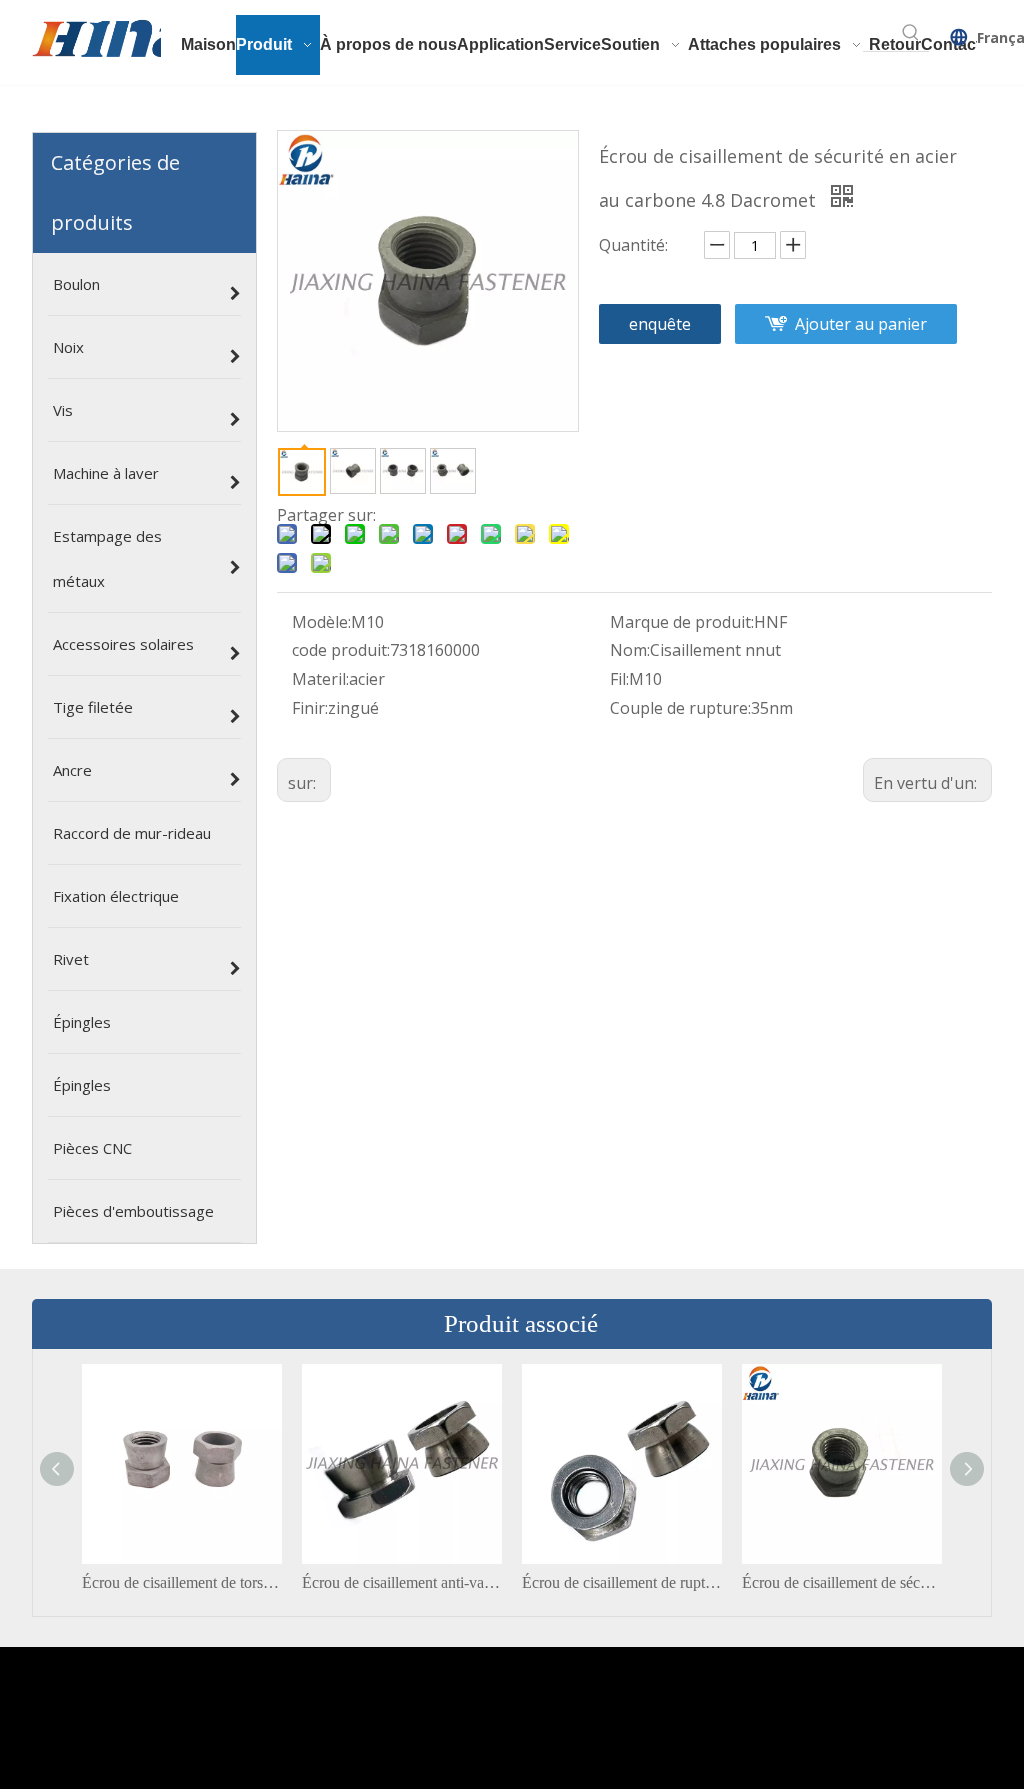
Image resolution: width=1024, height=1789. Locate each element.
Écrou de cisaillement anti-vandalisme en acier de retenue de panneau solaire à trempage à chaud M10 (402, 1582)
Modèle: (321, 622)
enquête (660, 324)
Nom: (630, 650)
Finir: (310, 708)
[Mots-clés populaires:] (911, 33)
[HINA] (121, 41)
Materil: (320, 679)
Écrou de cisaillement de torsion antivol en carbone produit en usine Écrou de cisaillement (182, 1582)
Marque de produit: (682, 622)
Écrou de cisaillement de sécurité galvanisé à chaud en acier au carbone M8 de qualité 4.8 (842, 1582)
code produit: (341, 650)
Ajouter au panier (861, 324)
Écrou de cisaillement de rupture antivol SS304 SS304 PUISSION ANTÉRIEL (622, 1582)
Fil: (619, 679)
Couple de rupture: (680, 708)
